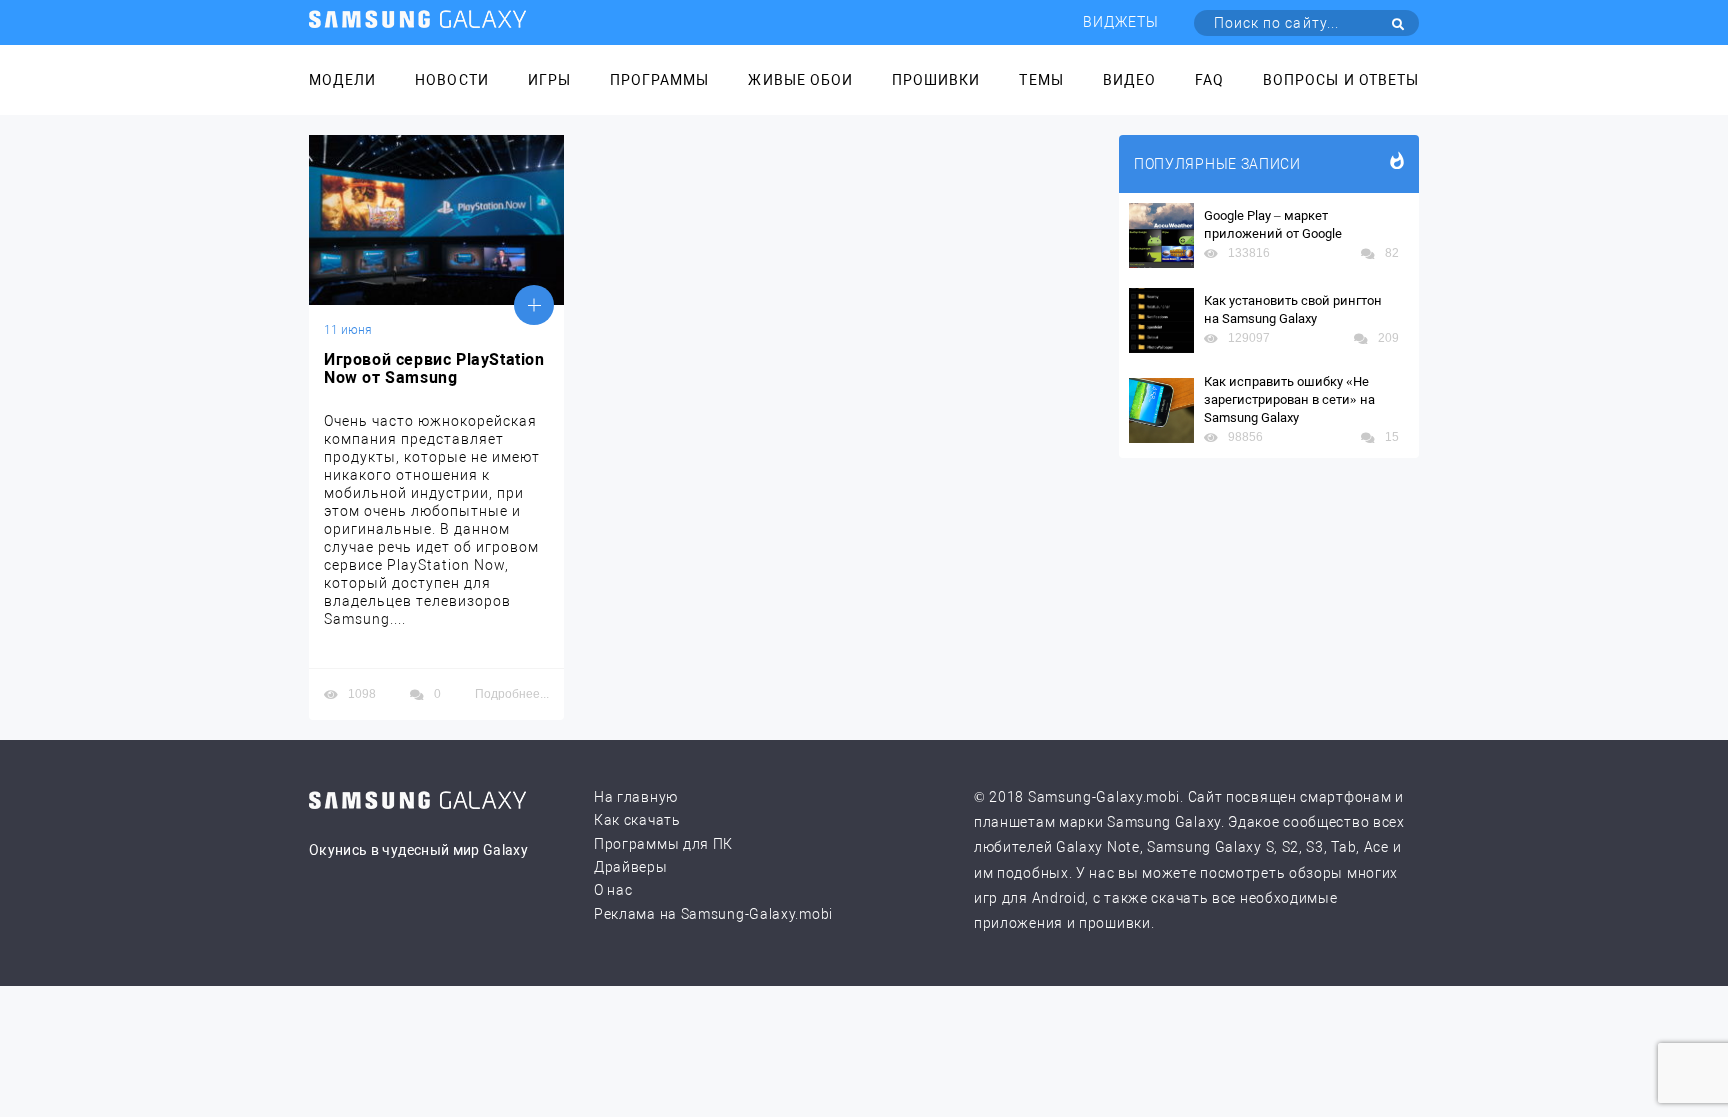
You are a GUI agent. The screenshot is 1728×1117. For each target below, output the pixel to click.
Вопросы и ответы (1341, 80)
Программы (659, 80)
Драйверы (631, 867)
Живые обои (800, 80)
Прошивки (936, 80)
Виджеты (1121, 22)
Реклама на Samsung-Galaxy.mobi (713, 914)
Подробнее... (512, 694)
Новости (451, 80)
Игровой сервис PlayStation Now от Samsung (434, 369)
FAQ (1209, 80)
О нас (613, 890)
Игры (549, 80)
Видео (1129, 80)
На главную (636, 797)
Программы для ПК (663, 844)
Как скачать (637, 820)
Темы (1041, 80)
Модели (342, 80)
